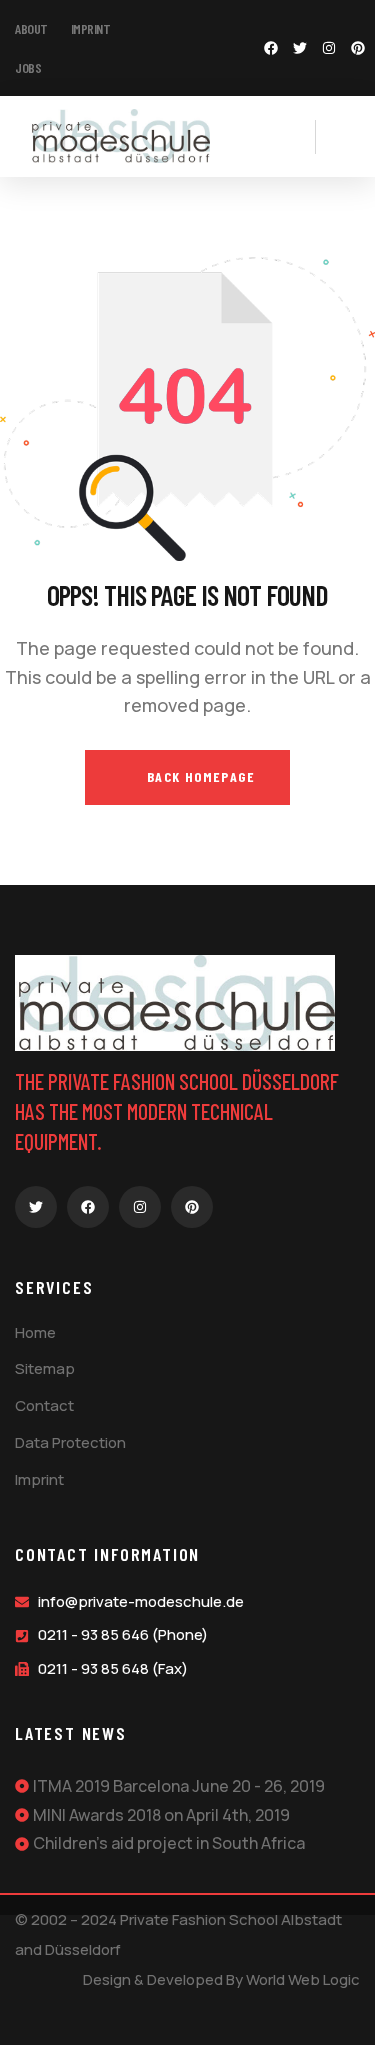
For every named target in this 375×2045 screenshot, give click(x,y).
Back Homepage (198, 776)
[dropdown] (305, 136)
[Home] (120, 136)
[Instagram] (329, 48)
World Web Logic (303, 1979)
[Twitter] (300, 48)
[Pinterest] (358, 48)
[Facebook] (271, 48)
